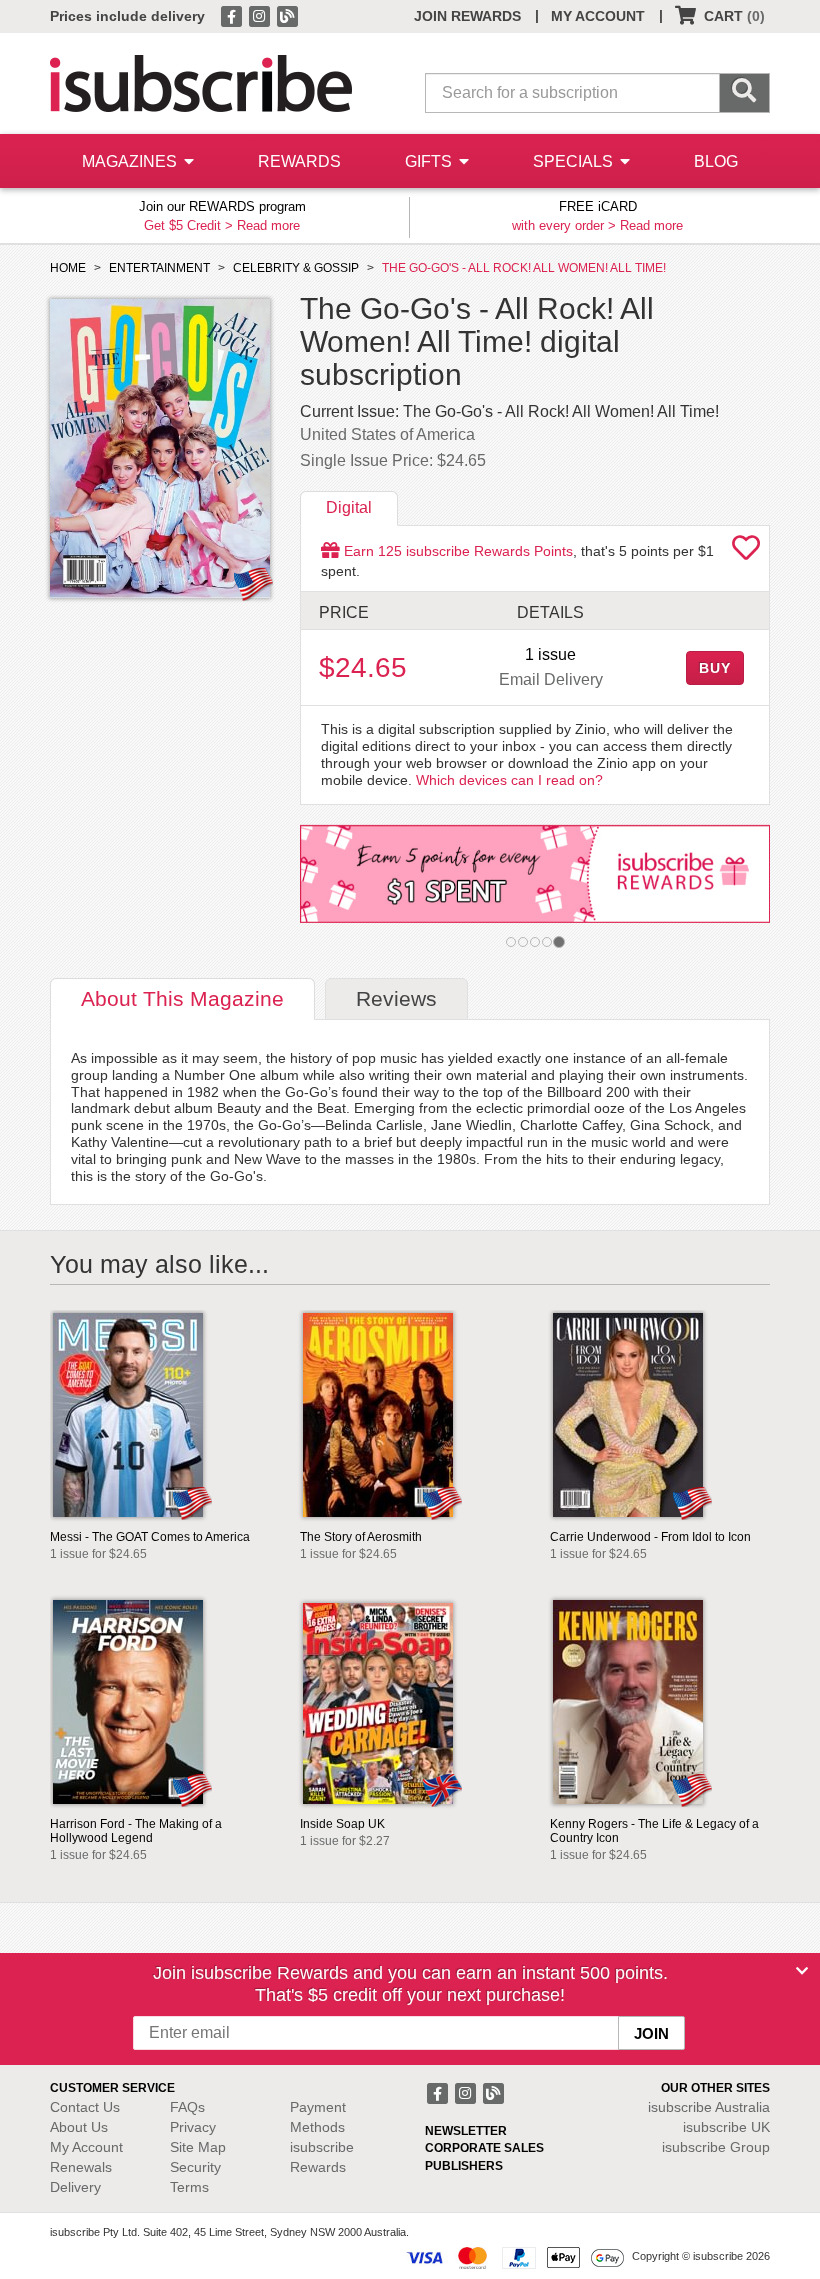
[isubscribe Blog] (287, 15)
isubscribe (709, 2107)
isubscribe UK (726, 2127)
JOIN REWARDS (467, 16)
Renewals (81, 2167)
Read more (268, 225)
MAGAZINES (131, 161)
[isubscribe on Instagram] (261, 15)
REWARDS (299, 161)
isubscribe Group (716, 2147)
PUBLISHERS (464, 2166)
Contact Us (85, 2107)
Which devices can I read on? (509, 780)
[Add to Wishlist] (746, 553)
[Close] (802, 1971)
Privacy (193, 2127)
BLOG (716, 161)
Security (195, 2167)
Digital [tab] (349, 507)
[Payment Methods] (515, 2256)
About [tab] (182, 998)
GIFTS (430, 161)
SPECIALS (575, 161)
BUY (715, 668)
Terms (189, 2187)
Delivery (75, 2187)
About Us (79, 2127)
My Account (86, 2147)
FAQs (187, 2107)
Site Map (198, 2147)
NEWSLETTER (466, 2131)
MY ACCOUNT (598, 16)
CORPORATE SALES (484, 2148)
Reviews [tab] (396, 998)
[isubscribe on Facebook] (233, 15)
